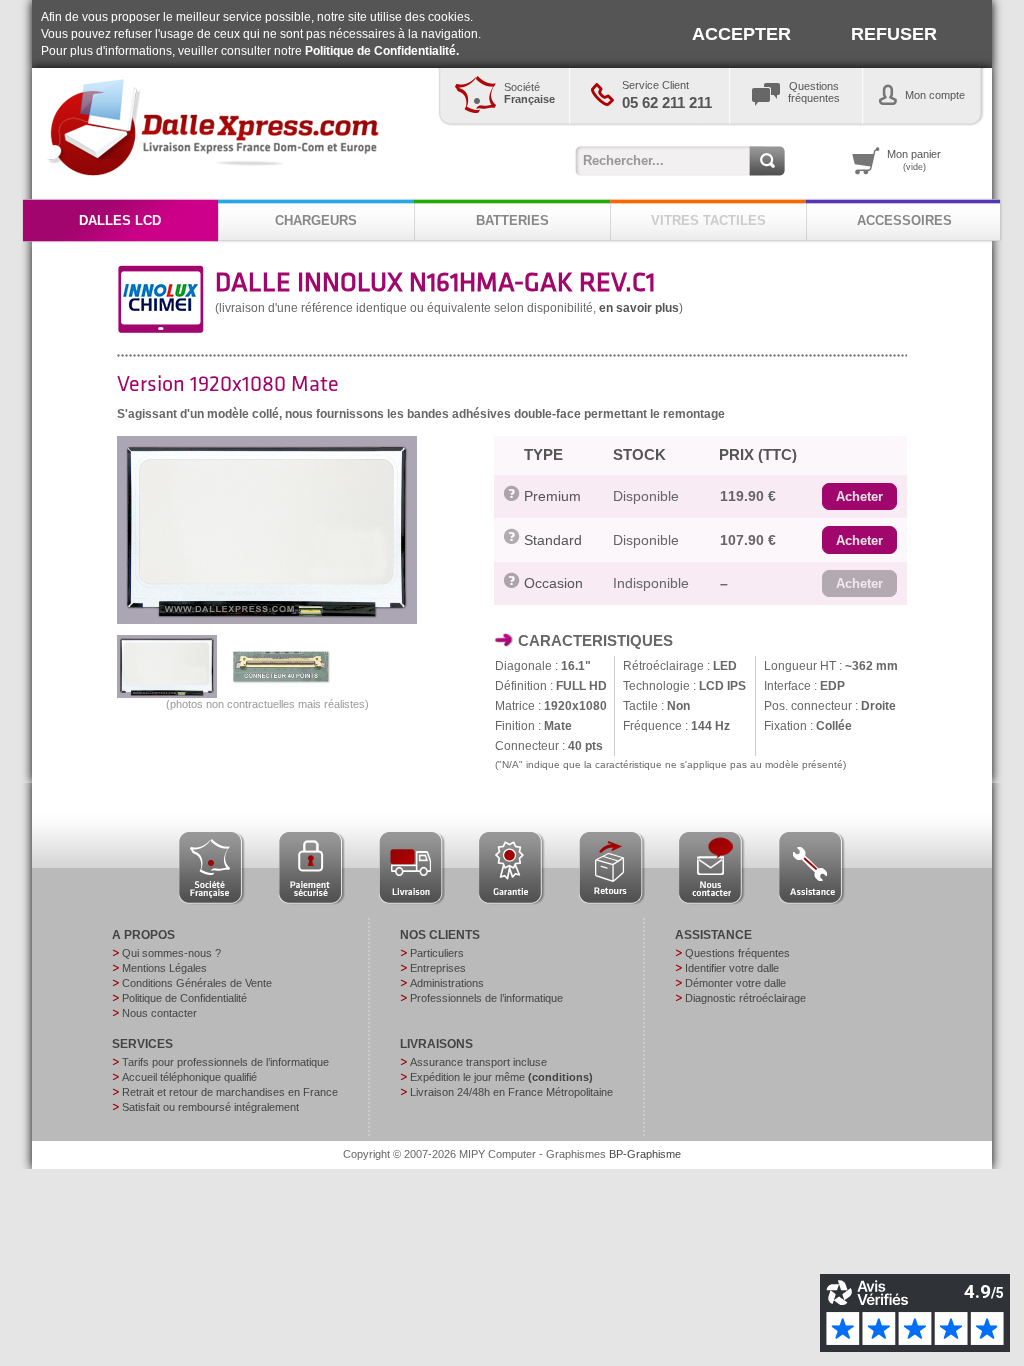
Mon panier (914, 160)
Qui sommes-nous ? (171, 953)
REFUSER (894, 34)
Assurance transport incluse (478, 1062)
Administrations (447, 983)
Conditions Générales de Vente (197, 983)
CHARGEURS (316, 220)
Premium (552, 496)
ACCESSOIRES (904, 220)
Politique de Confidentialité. (382, 51)
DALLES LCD (120, 220)
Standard (553, 540)
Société (529, 93)
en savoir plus (639, 308)
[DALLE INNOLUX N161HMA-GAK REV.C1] (267, 620)
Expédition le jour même (501, 1077)
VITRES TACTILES (708, 220)
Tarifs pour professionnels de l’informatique (225, 1062)
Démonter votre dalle (735, 983)
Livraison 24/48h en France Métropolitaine (511, 1092)
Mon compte (935, 95)
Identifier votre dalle (732, 968)
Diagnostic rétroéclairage (745, 998)
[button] (859, 497)
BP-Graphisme (645, 1154)
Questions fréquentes (737, 953)
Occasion (553, 583)
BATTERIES (512, 220)
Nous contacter (159, 1013)
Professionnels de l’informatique (486, 998)
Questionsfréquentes (814, 92)
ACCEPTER (741, 34)
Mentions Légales (164, 968)
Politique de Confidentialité (184, 998)
